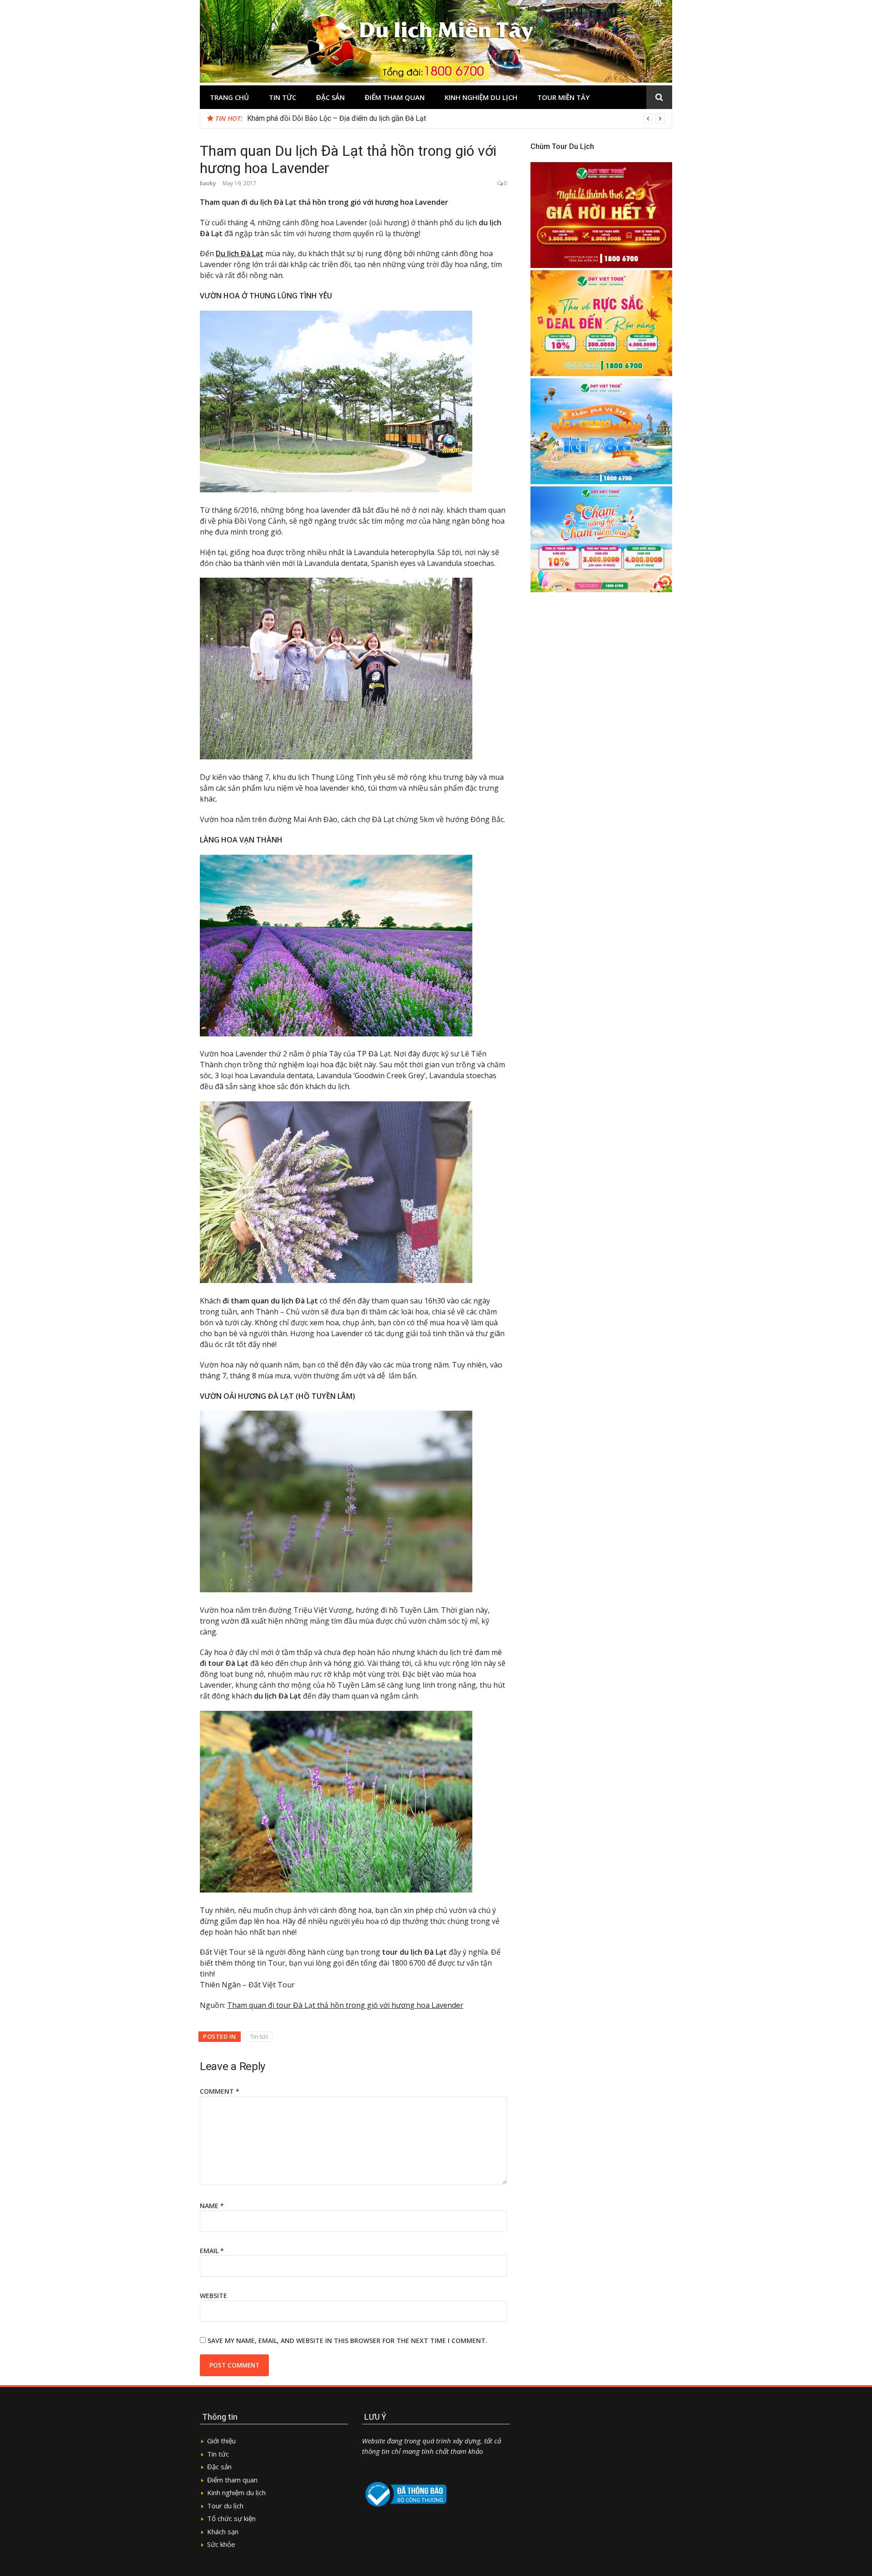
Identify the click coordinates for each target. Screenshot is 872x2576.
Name (212, 2206)
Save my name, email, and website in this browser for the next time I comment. (347, 2341)
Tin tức (282, 97)
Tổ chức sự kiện (231, 2518)
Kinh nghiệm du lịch (481, 97)
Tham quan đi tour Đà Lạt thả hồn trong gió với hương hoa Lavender (345, 2005)
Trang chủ (229, 97)
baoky (208, 183)
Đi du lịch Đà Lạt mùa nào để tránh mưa (309, 118)
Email (212, 2251)
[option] (456, 119)
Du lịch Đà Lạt (240, 253)
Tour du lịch (225, 2506)
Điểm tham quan (395, 97)
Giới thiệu (221, 2441)
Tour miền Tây (563, 97)
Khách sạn (223, 2531)
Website (213, 2296)
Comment (220, 2091)
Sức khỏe (221, 2544)
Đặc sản (330, 97)
